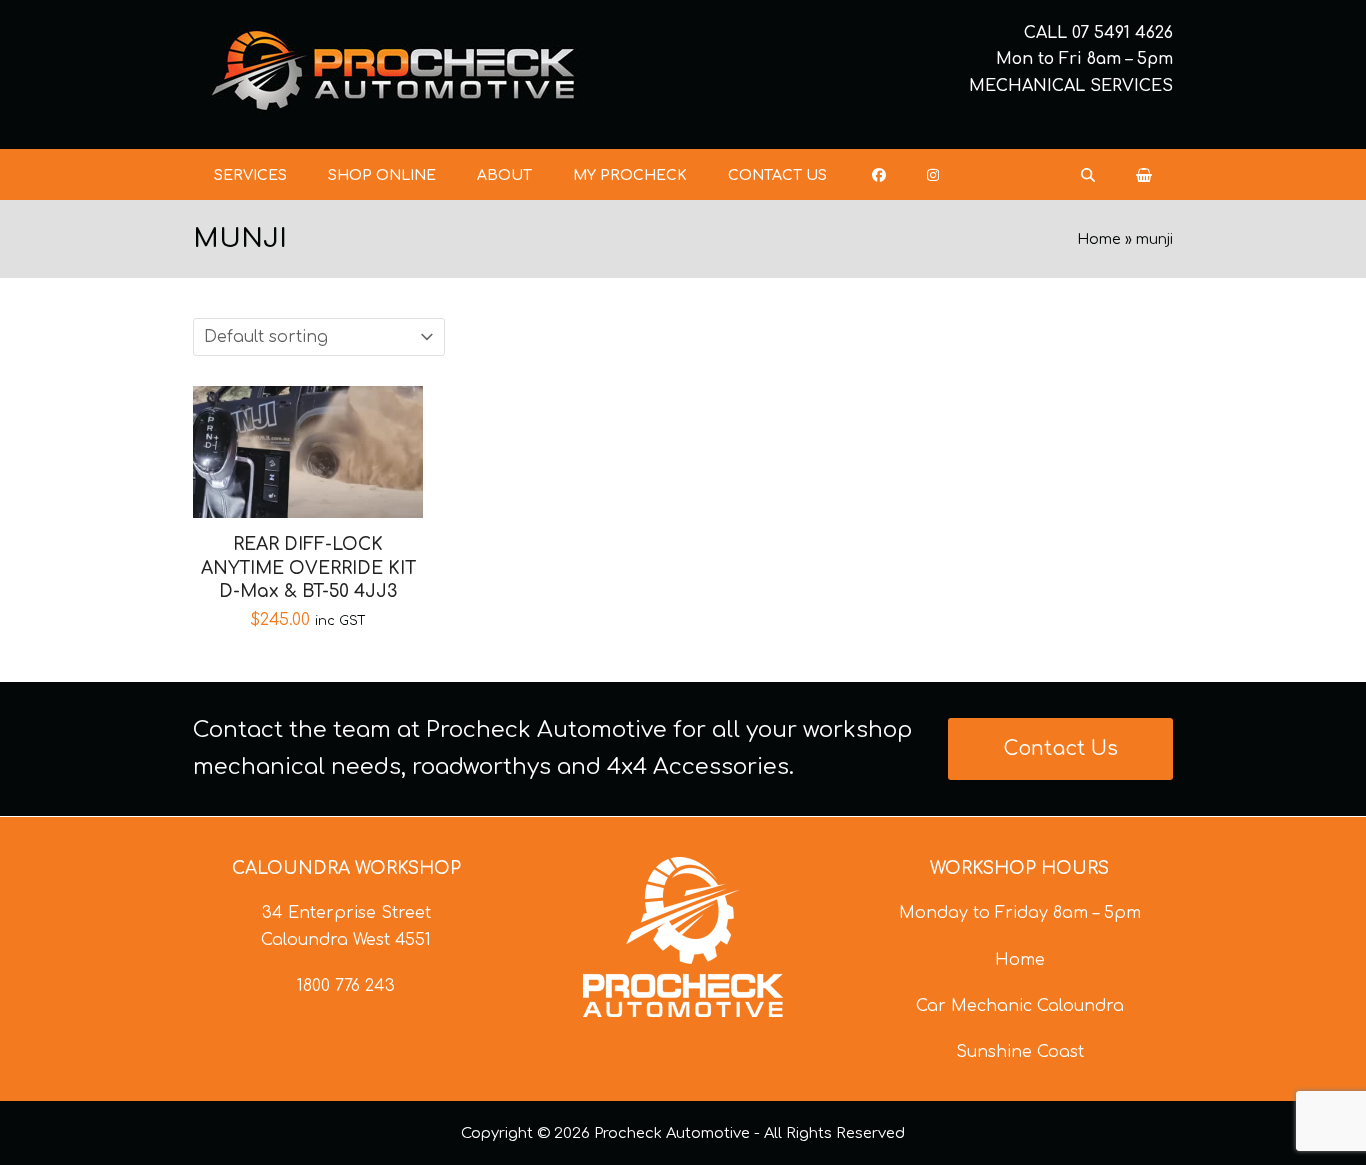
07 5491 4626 (1122, 33)
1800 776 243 (346, 986)
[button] (1144, 175)
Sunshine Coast (1020, 1052)
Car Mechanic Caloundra (1020, 1006)
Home (1099, 239)
